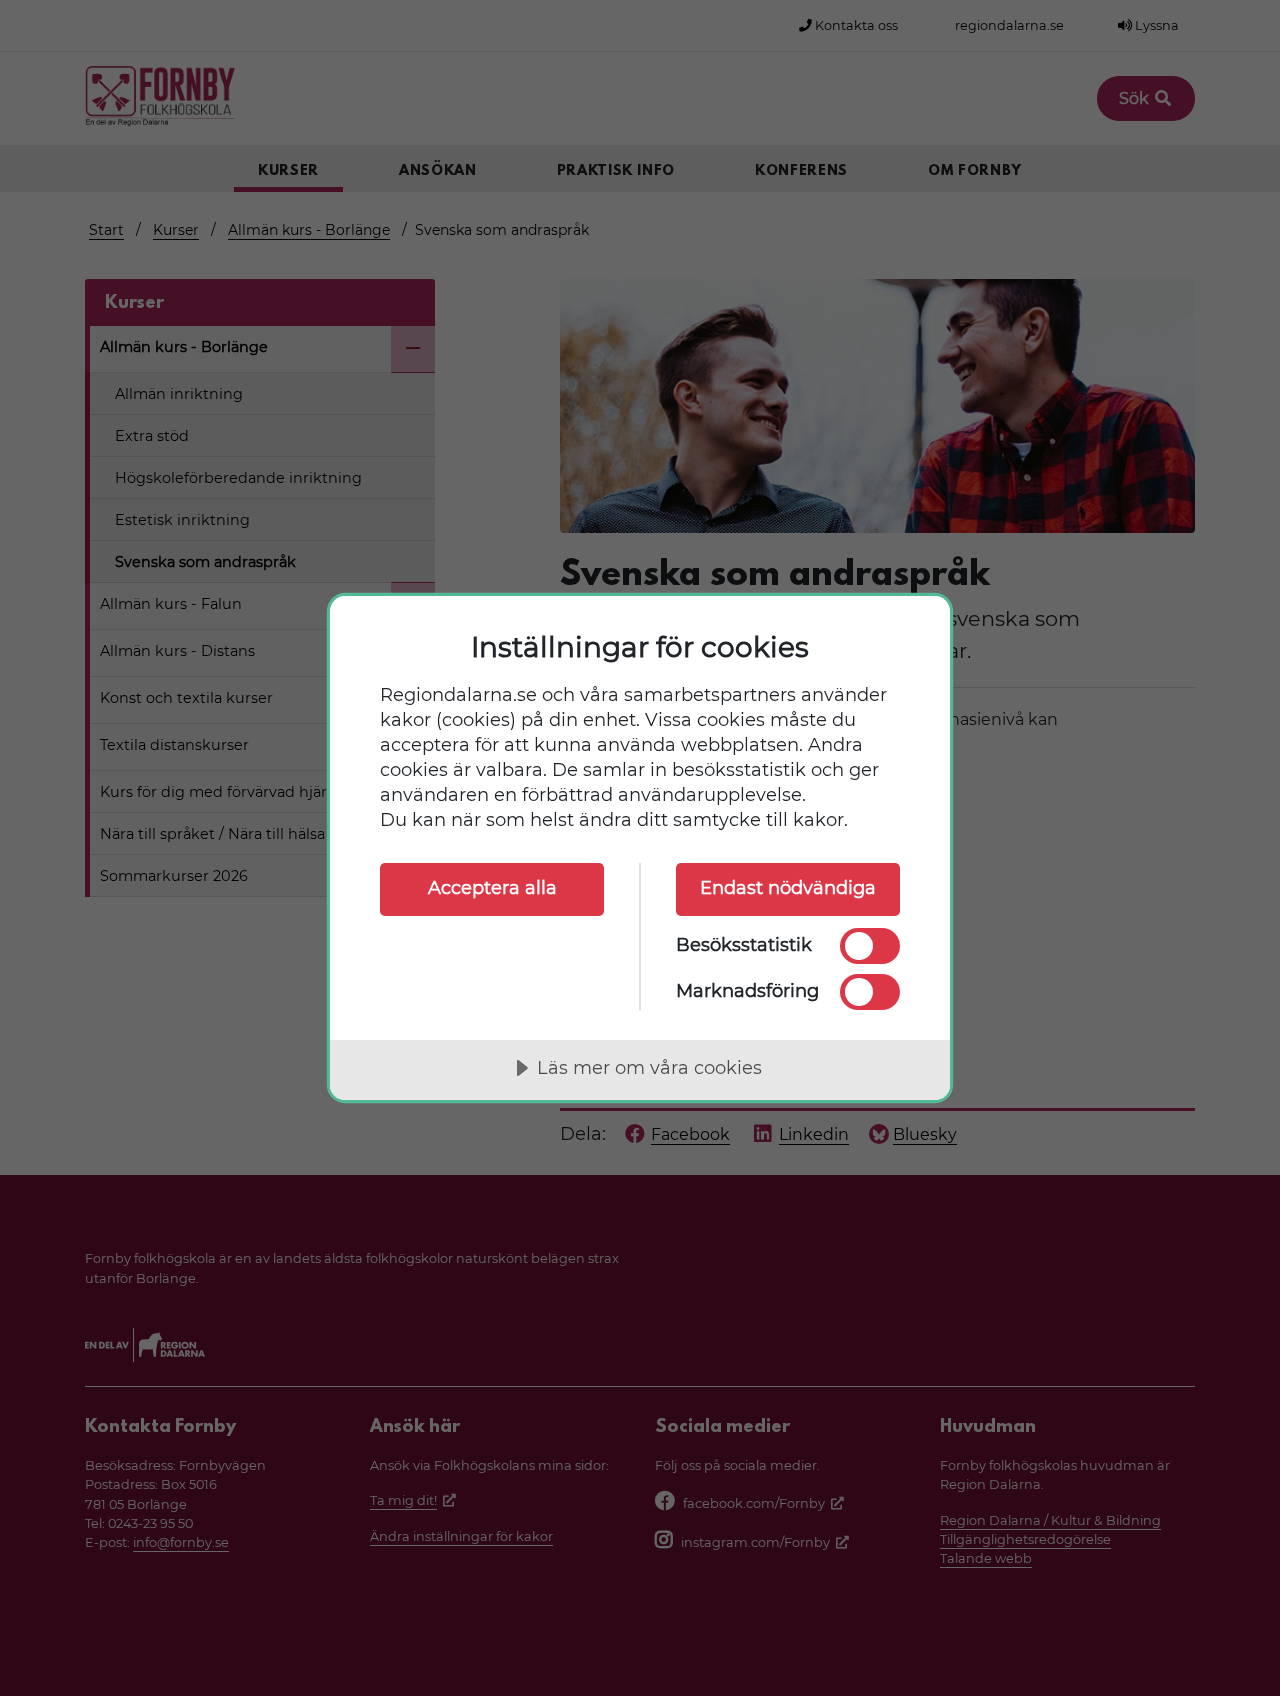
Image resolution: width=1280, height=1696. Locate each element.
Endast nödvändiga (788, 888)
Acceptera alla (492, 888)
